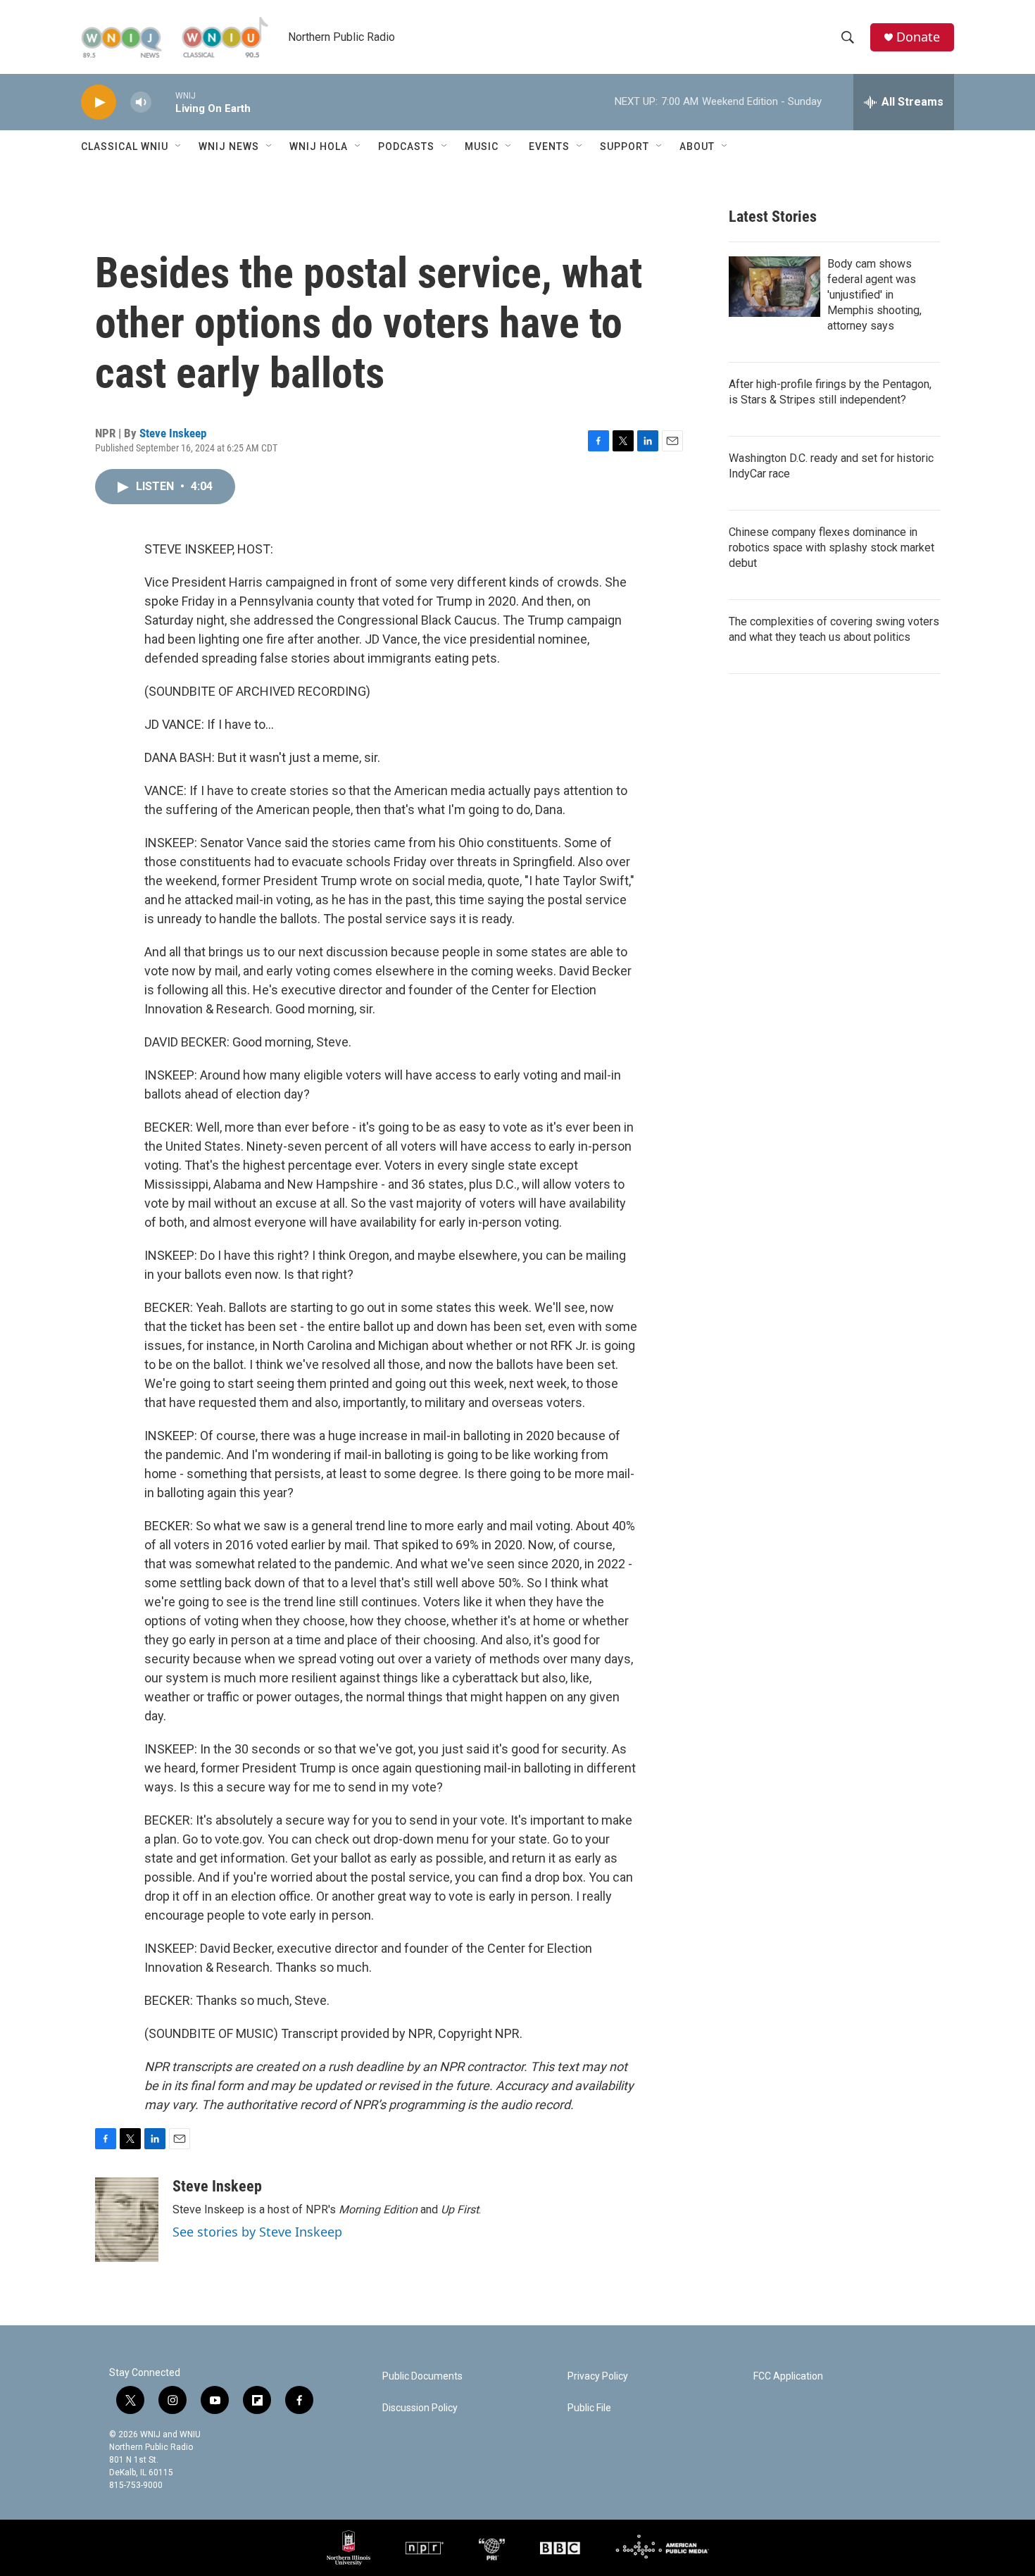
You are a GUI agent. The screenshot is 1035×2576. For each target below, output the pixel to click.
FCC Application (788, 2376)
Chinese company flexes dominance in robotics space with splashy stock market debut (832, 548)
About (697, 146)
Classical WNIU (125, 146)
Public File (589, 2408)
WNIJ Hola (319, 146)
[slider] (163, 102)
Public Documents (422, 2376)
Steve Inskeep (173, 433)
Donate (918, 37)
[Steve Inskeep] (127, 2220)
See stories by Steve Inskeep (257, 2232)
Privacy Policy (598, 2376)
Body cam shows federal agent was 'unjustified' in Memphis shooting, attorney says (874, 295)
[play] (99, 102)
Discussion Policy (420, 2408)
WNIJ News (229, 146)
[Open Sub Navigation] (179, 146)
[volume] (141, 102)
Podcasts (406, 146)
